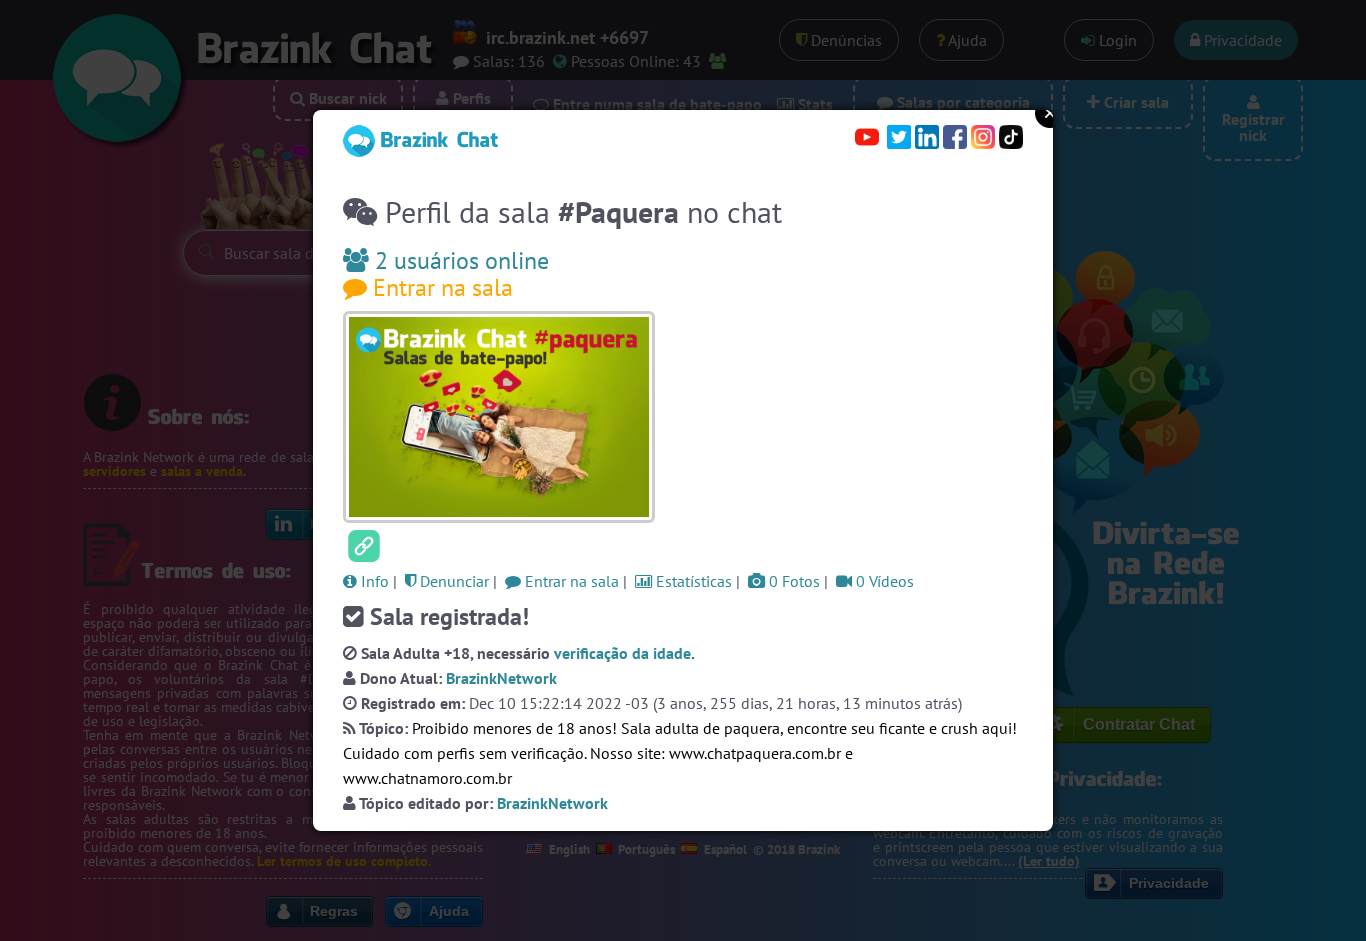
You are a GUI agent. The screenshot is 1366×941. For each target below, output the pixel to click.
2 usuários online (459, 260)
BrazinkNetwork (501, 678)
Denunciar (452, 581)
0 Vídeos (883, 581)
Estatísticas (692, 581)
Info (373, 581)
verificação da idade (622, 653)
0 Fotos (792, 581)
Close (1050, 113)
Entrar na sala (440, 287)
